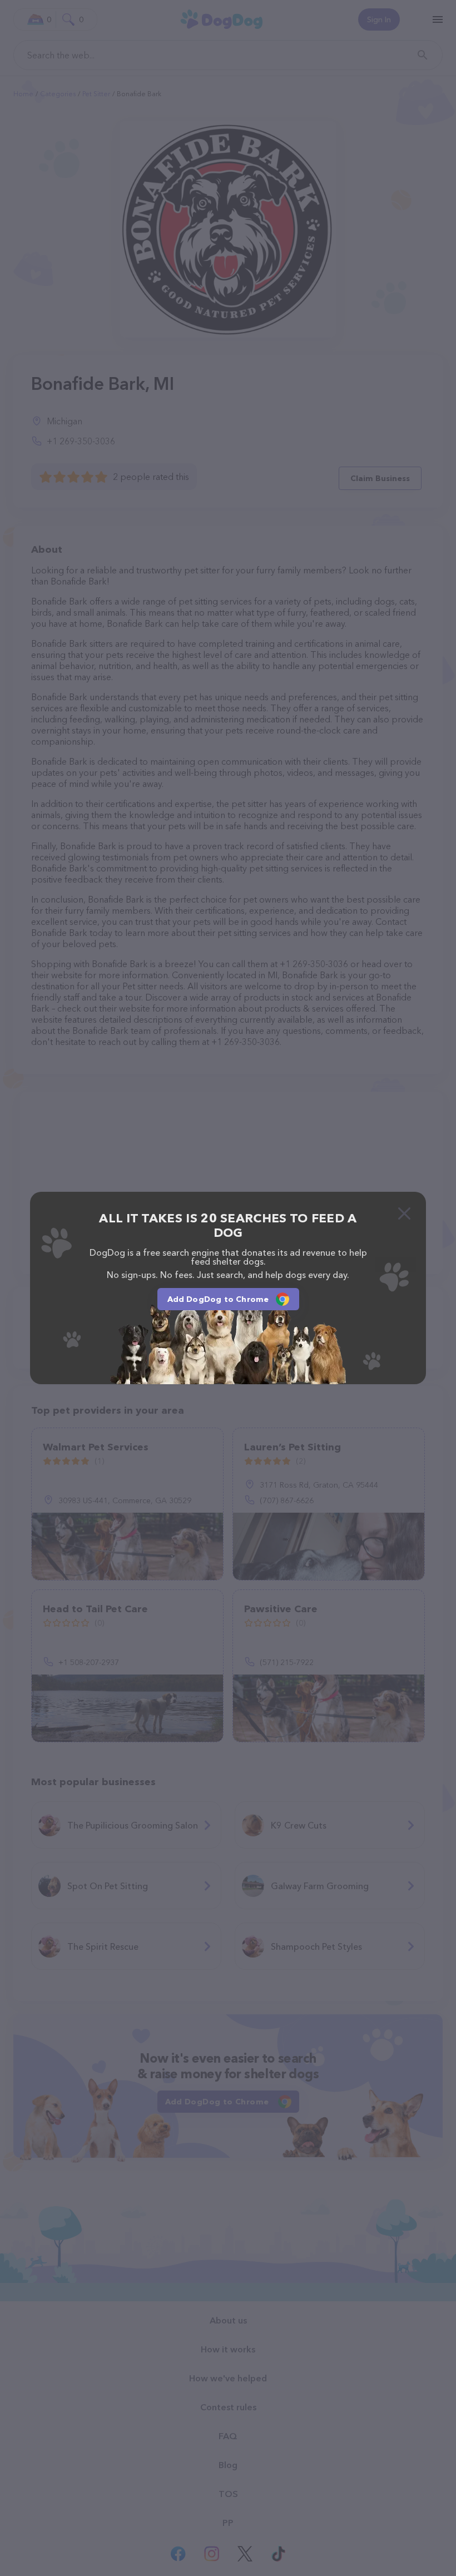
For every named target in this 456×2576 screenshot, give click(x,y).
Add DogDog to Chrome (218, 1299)
